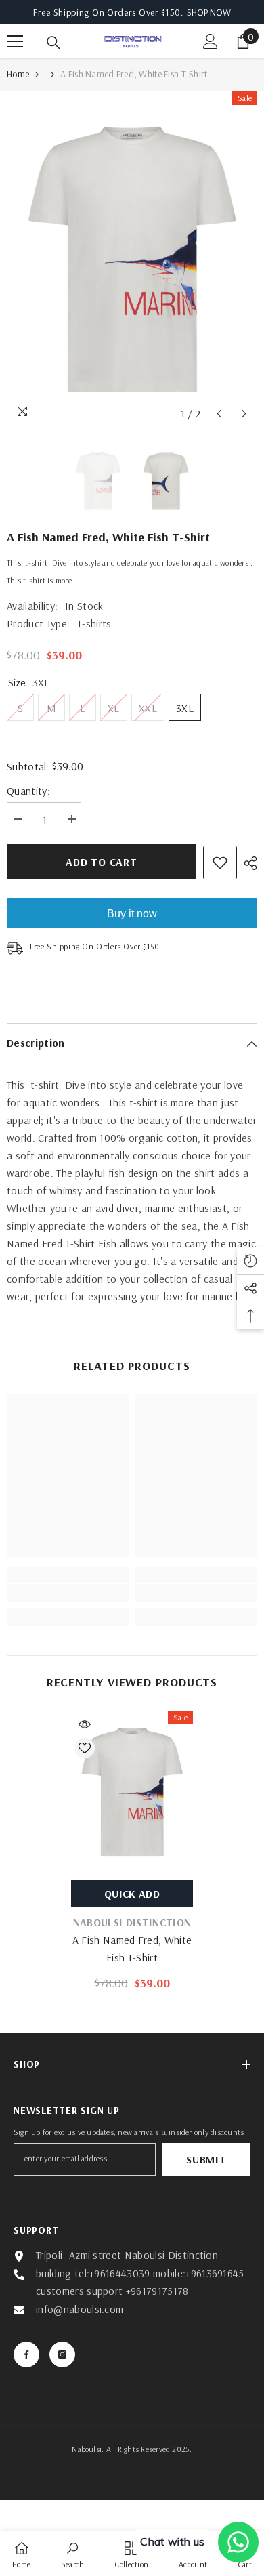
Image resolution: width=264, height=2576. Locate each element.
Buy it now (132, 914)
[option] (132, 259)
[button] (219, 414)
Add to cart (102, 862)
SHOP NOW (209, 12)
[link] (68, 1593)
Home (18, 74)
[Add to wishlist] (220, 863)
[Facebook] (26, 2354)
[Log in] (211, 41)
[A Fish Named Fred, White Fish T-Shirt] (132, 1792)
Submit (206, 2159)
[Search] (53, 43)
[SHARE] (247, 863)
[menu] (15, 41)
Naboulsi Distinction (132, 1922)
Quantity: (28, 791)
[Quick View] (85, 1724)
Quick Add (132, 1894)
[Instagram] (62, 2354)
